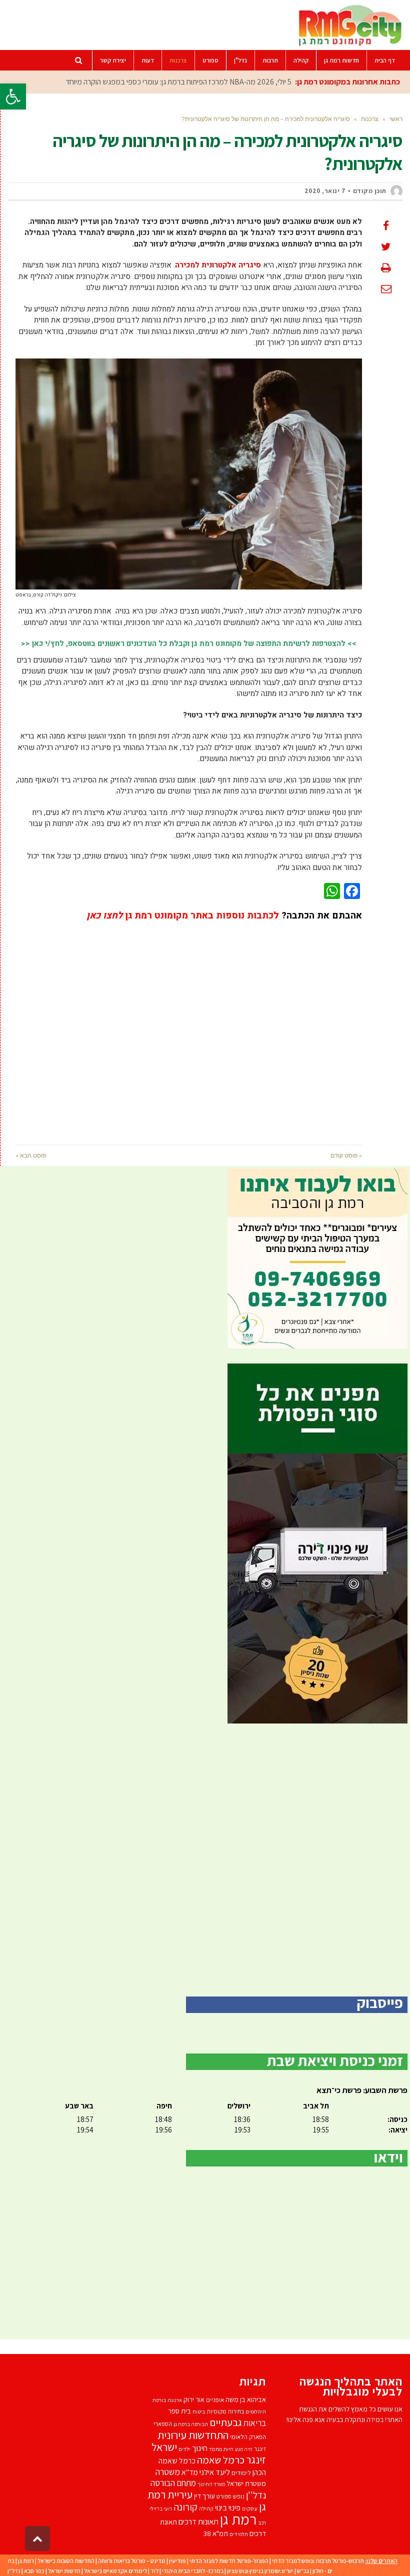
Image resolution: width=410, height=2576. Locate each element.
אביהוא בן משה (246, 2399)
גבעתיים (226, 2422)
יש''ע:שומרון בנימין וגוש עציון (260, 2571)
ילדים (184, 2449)
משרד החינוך (211, 2484)
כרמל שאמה (221, 2460)
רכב (262, 2522)
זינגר (260, 2449)
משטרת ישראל (246, 2483)
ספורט (224, 2496)
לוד (154, 2571)
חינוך (200, 2448)
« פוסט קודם (346, 1155)
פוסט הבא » (31, 1155)
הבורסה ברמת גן (191, 2424)
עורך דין (204, 2496)
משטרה (168, 2472)
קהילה (206, 2508)
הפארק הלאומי (248, 2437)
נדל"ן (14, 2571)
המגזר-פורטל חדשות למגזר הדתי (229, 2561)
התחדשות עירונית (193, 2435)
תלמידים (239, 2534)
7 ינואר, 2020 (325, 191)
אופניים (215, 2400)
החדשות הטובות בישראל (66, 2561)
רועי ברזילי (161, 2508)
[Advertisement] (189, 1026)
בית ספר (179, 2411)
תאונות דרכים (198, 2521)
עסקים (250, 2508)
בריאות (255, 2423)
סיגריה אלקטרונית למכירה (218, 265)
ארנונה (175, 2400)
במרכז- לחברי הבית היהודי (193, 2571)
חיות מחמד (221, 2449)
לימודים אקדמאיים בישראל (115, 2571)
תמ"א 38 (216, 2533)
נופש (239, 2496)
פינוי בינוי (228, 2507)
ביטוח (199, 2411)
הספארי (163, 2424)
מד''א (190, 2472)
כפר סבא (34, 2571)
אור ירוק (194, 2399)
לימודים (241, 2473)
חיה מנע (244, 2449)
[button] (13, 96)
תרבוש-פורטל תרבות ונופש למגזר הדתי (318, 2561)
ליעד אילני (215, 2472)
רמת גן (238, 2519)
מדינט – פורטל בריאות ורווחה (132, 2561)
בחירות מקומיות (225, 2411)
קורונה (185, 2507)
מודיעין (177, 2561)
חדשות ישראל (64, 2571)
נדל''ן (256, 2495)
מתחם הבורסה (173, 2483)
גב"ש (303, 2571)
